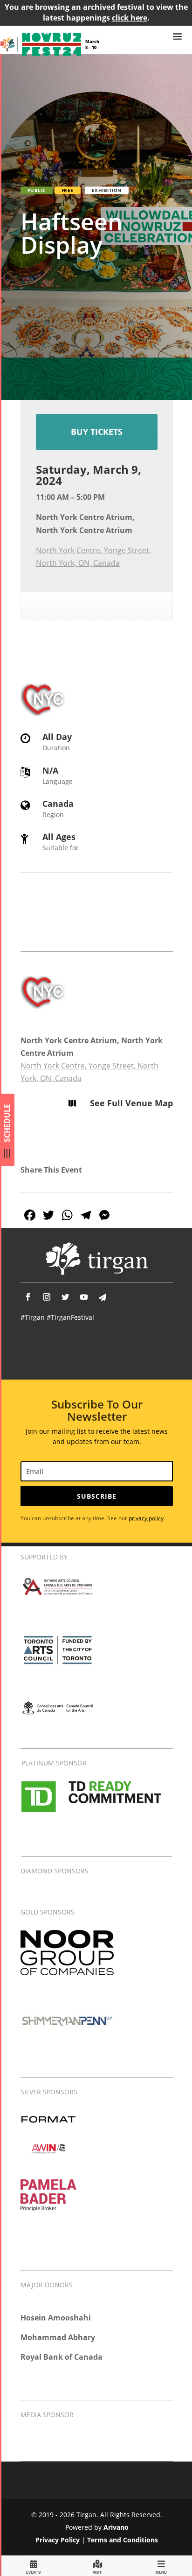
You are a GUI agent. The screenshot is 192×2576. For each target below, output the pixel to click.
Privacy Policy (58, 2540)
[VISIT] (97, 2565)
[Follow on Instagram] (47, 1297)
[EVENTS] (34, 2565)
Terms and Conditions (123, 2540)
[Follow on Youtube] (84, 1297)
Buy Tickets (97, 432)
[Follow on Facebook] (28, 1297)
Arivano (116, 2527)
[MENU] (161, 2565)
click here (130, 18)
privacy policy (146, 1518)
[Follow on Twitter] (65, 1297)
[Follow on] (103, 1297)
